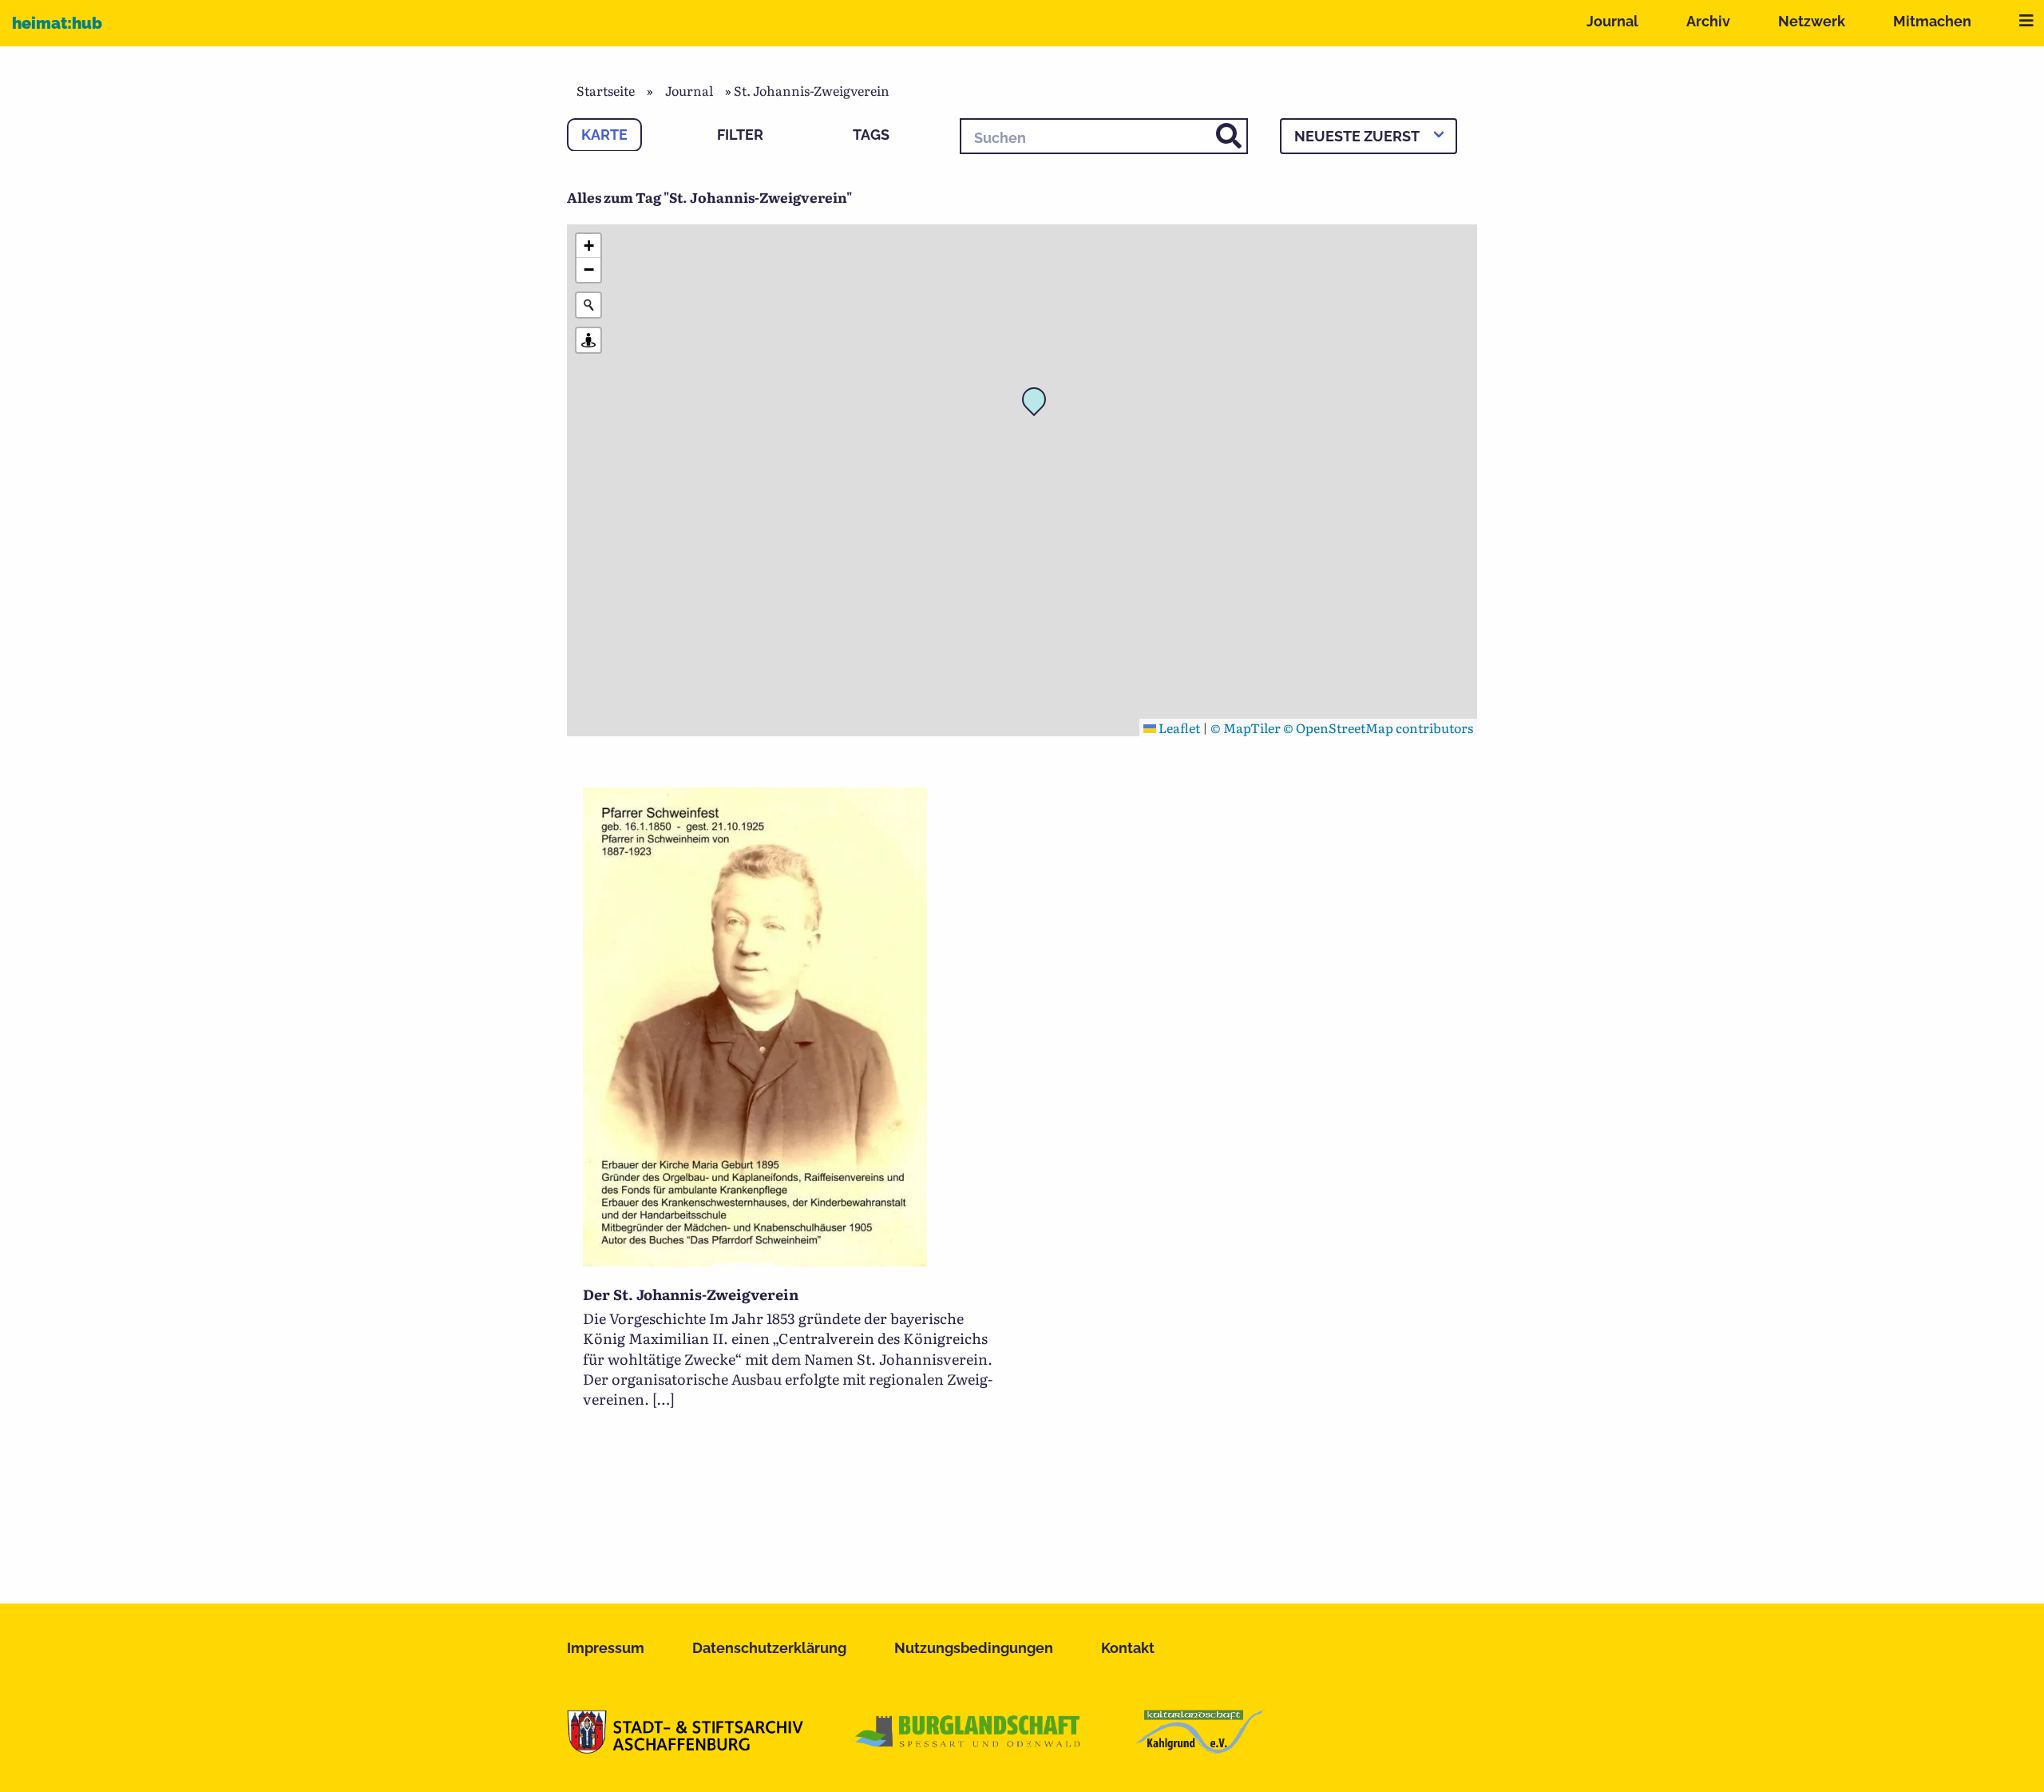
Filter (740, 135)
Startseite (606, 90)
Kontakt (1128, 1648)
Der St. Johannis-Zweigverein (691, 1294)
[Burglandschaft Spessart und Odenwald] (969, 1748)
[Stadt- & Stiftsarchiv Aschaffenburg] (685, 1748)
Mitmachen (1932, 21)
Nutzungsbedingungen (974, 1648)
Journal (1612, 21)
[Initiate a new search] (588, 305)
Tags (871, 135)
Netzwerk (1812, 21)
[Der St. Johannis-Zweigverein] (755, 1261)
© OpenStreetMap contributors (1378, 728)
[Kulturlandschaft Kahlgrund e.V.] (1200, 1748)
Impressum (606, 1648)
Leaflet (1178, 728)
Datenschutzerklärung (769, 1648)
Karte (604, 135)
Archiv (1708, 21)
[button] (1039, 404)
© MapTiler (1246, 728)
